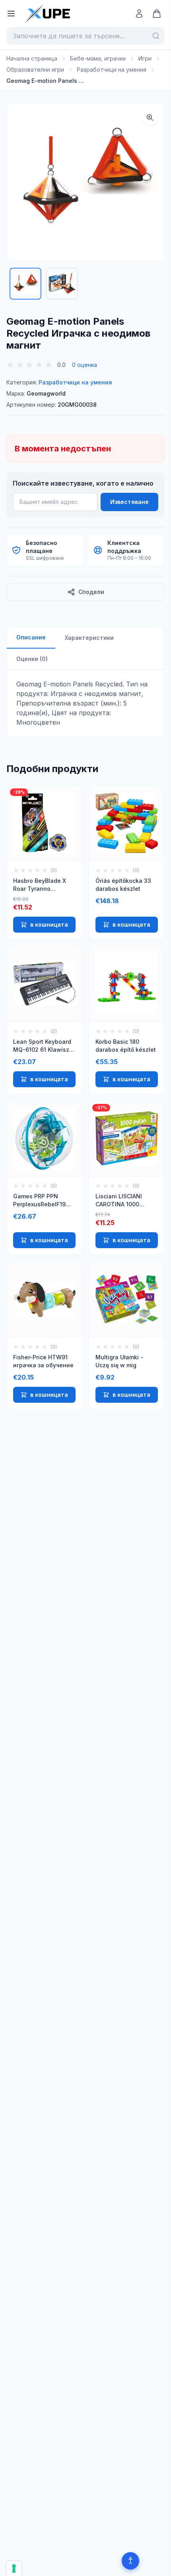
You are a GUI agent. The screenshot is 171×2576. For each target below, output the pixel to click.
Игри (145, 58)
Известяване (129, 502)
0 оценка (85, 365)
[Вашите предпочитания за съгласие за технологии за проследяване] (14, 2568)
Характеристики (89, 638)
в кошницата (49, 924)
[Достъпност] (130, 2561)
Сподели (91, 592)
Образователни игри (35, 70)
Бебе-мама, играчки (98, 58)
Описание (31, 637)
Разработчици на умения (112, 70)
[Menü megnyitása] (11, 14)
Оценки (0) (32, 659)
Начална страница (32, 58)
